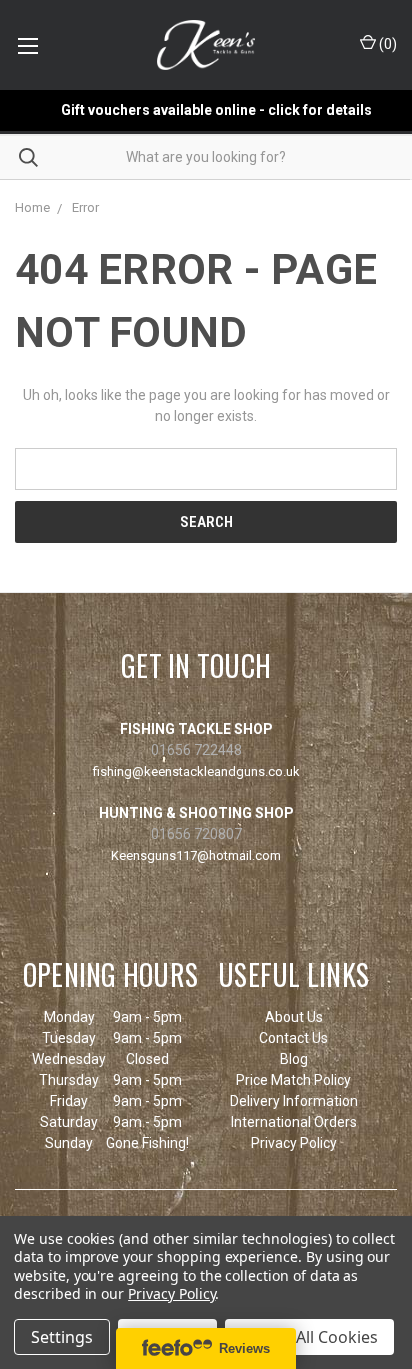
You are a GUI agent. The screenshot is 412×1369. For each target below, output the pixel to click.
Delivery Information (294, 1101)
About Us (294, 1017)
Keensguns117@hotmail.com (196, 855)
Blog (294, 1059)
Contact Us (293, 1038)
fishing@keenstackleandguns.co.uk (196, 771)
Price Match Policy (293, 1080)
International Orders (294, 1122)
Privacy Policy (294, 1143)
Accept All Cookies (309, 1337)
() (386, 44)
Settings (62, 1337)
